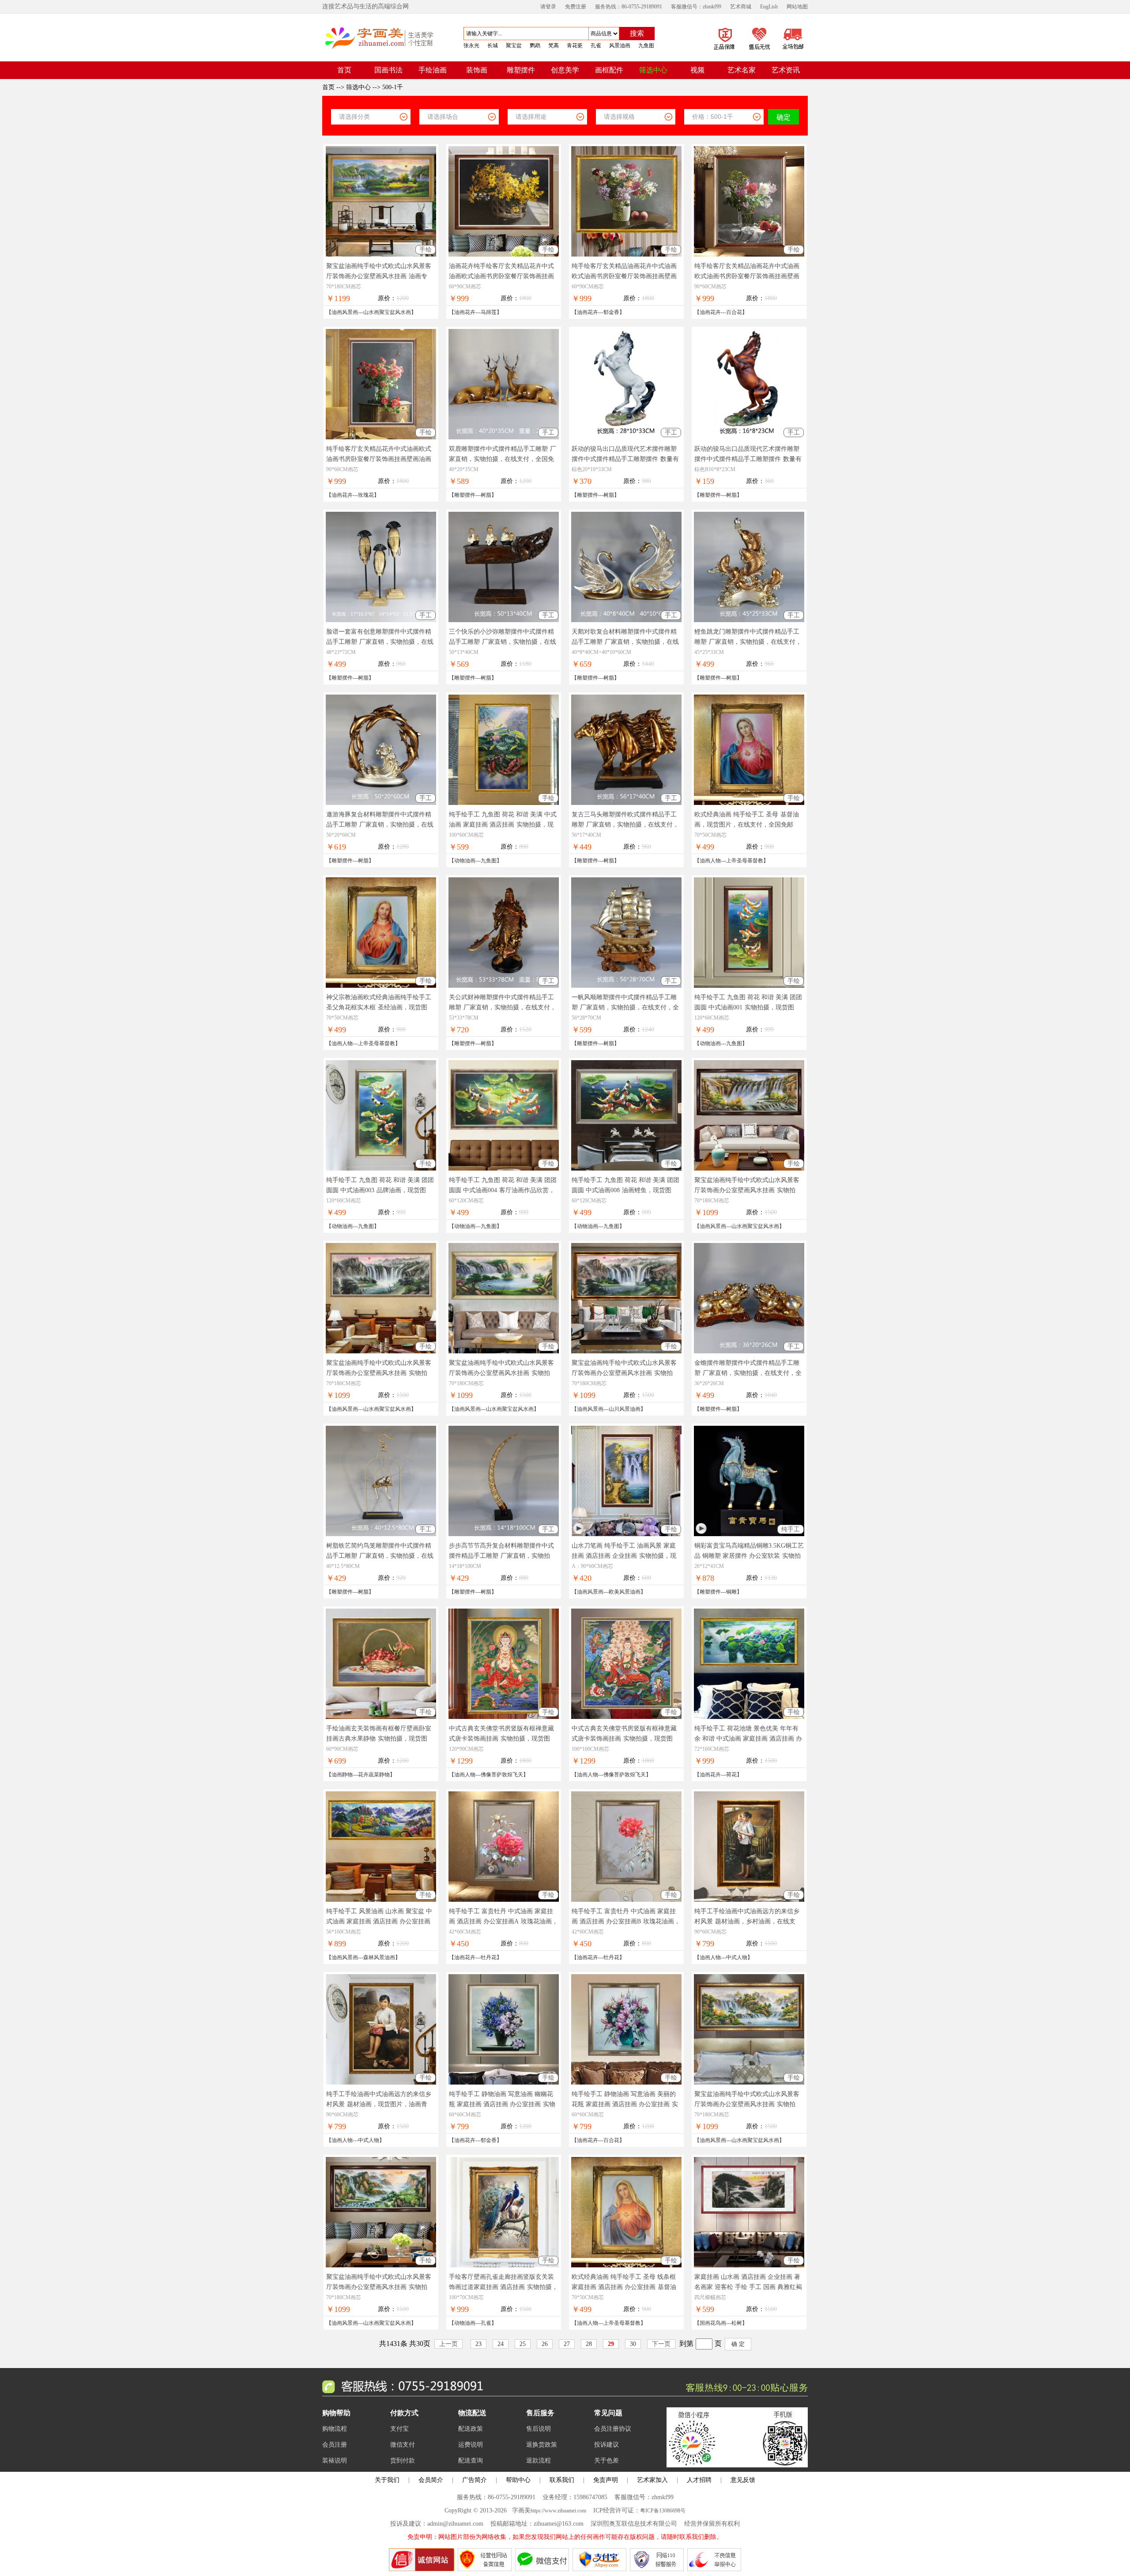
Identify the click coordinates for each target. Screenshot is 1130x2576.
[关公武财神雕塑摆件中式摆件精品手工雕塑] (504, 986)
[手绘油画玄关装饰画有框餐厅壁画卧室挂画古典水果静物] (381, 1717)
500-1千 (393, 87)
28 (589, 2344)
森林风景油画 (379, 1957)
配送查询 (471, 2461)
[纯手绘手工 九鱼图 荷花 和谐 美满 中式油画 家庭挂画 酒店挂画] (504, 803)
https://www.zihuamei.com (558, 2511)
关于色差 (606, 2461)
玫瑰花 (366, 495)
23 (478, 2344)
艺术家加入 (652, 2480)
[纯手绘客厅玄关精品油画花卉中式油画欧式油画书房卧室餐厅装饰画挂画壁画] (626, 255)
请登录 (548, 7)
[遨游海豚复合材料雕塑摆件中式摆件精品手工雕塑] (381, 803)
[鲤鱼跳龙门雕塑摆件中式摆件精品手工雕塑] (749, 620)
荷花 (731, 1775)
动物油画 (465, 861)
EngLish (769, 7)
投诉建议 (606, 2445)
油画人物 (710, 861)
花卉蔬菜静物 (374, 1775)
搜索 (637, 33)
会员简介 (431, 2480)
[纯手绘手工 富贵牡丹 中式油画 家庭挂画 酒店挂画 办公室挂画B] (626, 1900)
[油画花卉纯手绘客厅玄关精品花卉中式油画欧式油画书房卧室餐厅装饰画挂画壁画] (504, 255)
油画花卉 (465, 312)
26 (545, 2344)
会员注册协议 (613, 2429)
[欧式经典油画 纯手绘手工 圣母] (749, 803)
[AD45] (742, 51)
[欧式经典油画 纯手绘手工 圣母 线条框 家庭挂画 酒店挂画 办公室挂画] (626, 2265)
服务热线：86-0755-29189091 (629, 7)
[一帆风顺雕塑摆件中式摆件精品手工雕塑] (626, 986)
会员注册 (335, 2445)
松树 (737, 2323)
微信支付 (403, 2445)
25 (523, 2344)
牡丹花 (489, 1957)
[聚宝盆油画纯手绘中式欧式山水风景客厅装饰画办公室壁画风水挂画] (381, 255)
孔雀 (486, 2323)
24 (501, 2344)
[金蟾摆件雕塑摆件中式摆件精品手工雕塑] (749, 1351)
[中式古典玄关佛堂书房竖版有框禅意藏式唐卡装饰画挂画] (504, 1717)
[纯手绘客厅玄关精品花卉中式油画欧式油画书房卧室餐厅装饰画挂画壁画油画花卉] (381, 437)
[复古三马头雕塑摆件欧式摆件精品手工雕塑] (626, 803)
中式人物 (737, 1957)
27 (567, 2344)
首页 (329, 87)
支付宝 (399, 2429)
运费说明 (471, 2445)
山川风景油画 (625, 1409)
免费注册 (576, 7)
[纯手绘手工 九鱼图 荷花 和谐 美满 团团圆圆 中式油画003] (381, 1169)
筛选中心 (358, 87)
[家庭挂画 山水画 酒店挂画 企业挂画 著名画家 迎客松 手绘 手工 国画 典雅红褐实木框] (749, 2265)
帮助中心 (518, 2480)
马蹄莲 (489, 312)
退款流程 (539, 2461)
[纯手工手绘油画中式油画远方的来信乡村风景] (749, 1900)
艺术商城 (741, 7)
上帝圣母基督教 (745, 861)
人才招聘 (699, 2480)
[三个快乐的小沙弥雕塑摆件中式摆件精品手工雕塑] (504, 620)
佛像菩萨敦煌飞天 (502, 1775)
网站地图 (797, 7)
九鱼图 (489, 861)
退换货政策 (542, 2445)
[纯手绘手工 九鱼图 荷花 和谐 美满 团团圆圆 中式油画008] (626, 1169)
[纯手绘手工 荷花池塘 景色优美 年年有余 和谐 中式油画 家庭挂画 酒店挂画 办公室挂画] (749, 1717)
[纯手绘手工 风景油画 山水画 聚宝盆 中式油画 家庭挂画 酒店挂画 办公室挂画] (381, 1900)
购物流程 (335, 2429)
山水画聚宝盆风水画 (387, 312)
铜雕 (731, 1592)
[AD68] (737, 2465)
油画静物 (342, 1775)
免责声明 (606, 2480)
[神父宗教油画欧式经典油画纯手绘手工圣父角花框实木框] (381, 986)
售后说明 (539, 2429)
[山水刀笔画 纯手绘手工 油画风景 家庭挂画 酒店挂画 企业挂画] (626, 1534)
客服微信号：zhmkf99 (696, 7)
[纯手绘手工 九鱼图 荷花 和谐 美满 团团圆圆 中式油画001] (749, 986)
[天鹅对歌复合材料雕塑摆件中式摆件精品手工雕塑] (626, 620)
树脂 (486, 495)
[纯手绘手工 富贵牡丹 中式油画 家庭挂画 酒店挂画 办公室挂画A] (504, 1900)
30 (633, 2344)
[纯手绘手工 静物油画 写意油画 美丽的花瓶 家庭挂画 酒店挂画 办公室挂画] (626, 2083)
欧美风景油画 (625, 1592)
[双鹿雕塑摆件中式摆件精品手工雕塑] (504, 437)
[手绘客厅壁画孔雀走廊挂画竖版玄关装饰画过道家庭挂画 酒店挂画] (504, 2265)
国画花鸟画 (713, 2323)
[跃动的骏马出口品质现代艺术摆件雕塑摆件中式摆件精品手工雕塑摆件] (626, 437)
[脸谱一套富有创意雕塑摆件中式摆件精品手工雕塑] (381, 620)
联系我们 (562, 2480)
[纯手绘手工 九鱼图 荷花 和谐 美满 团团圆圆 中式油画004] (504, 1169)
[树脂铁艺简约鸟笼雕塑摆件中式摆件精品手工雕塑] (381, 1534)
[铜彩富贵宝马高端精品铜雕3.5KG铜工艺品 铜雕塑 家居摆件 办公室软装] (749, 1534)
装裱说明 (335, 2461)
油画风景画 (345, 312)
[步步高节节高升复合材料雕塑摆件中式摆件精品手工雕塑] (504, 1534)
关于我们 (387, 2480)
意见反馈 (743, 2480)
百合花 (734, 312)
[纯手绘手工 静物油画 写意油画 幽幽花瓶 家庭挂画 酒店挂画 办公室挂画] (504, 2083)
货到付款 (403, 2461)
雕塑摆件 (465, 495)
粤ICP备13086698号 (663, 2511)
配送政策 (471, 2429)
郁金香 (611, 312)
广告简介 (475, 2480)
